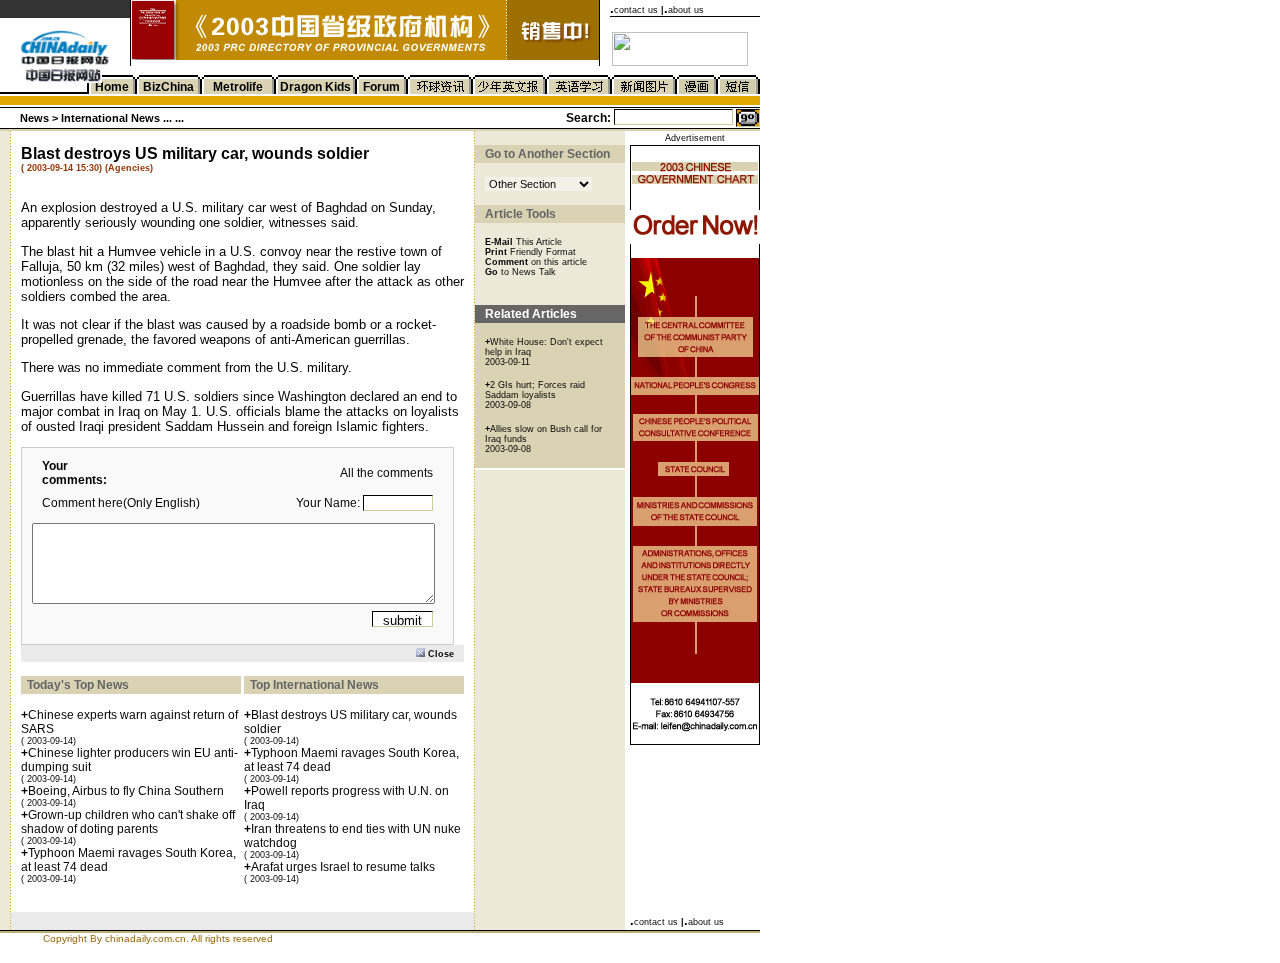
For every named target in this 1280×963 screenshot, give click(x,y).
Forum (381, 87)
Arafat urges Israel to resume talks (343, 867)
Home (112, 87)
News (34, 118)
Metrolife (238, 87)
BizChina (168, 87)
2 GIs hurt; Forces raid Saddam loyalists (535, 390)
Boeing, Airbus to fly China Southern (126, 791)
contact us (636, 10)
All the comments (386, 473)
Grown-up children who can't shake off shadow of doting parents (128, 822)
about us (686, 10)
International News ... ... (122, 118)
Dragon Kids (315, 87)
